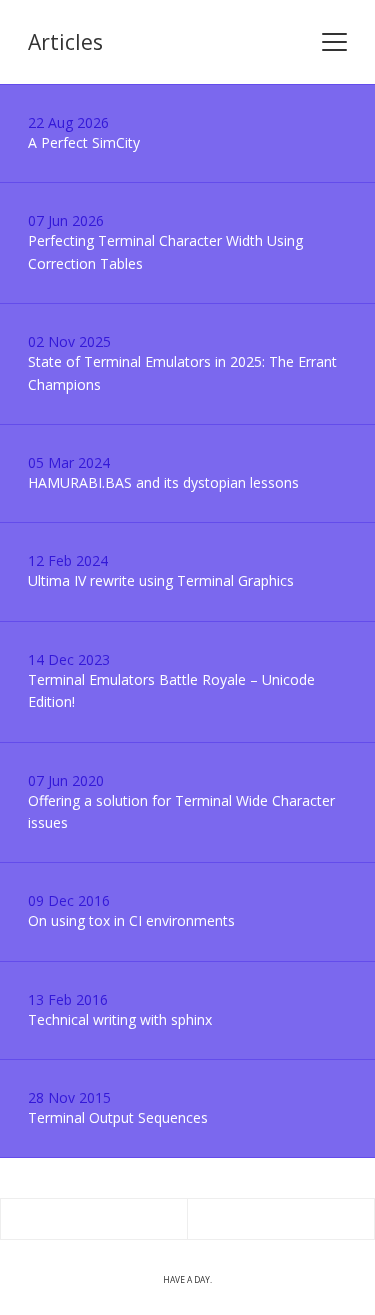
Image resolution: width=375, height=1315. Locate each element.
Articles (65, 42)
